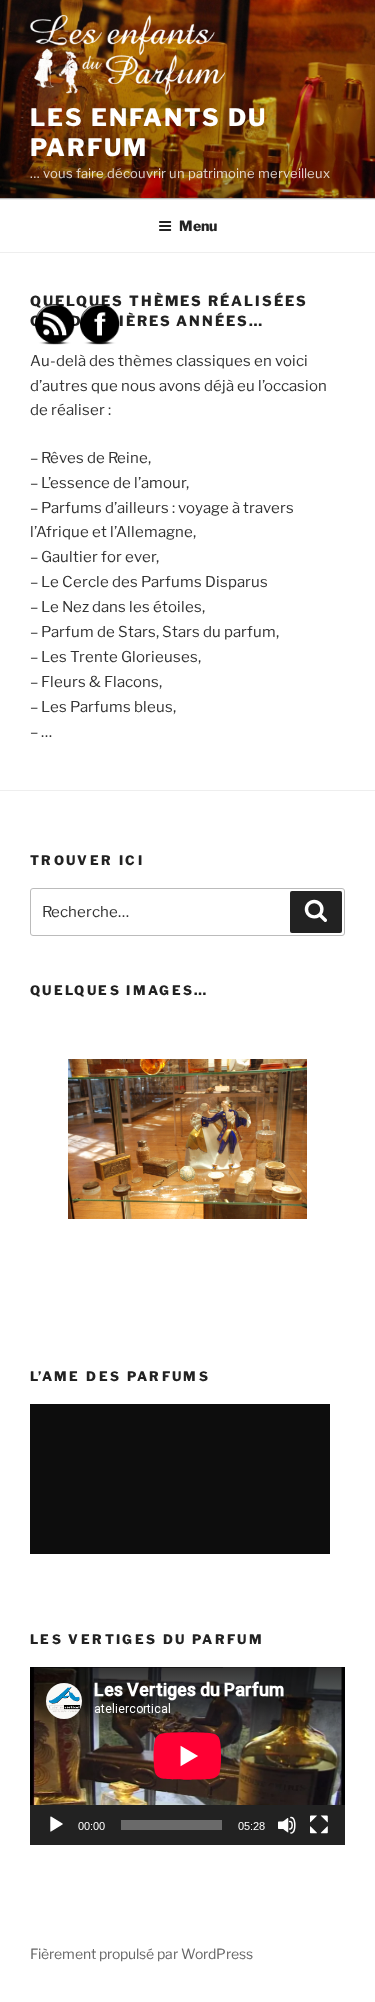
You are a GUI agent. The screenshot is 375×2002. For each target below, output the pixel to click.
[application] (187, 1755)
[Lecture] (56, 1825)
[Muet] (287, 1825)
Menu (198, 225)
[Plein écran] (319, 1825)
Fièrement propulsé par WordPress (141, 1953)
